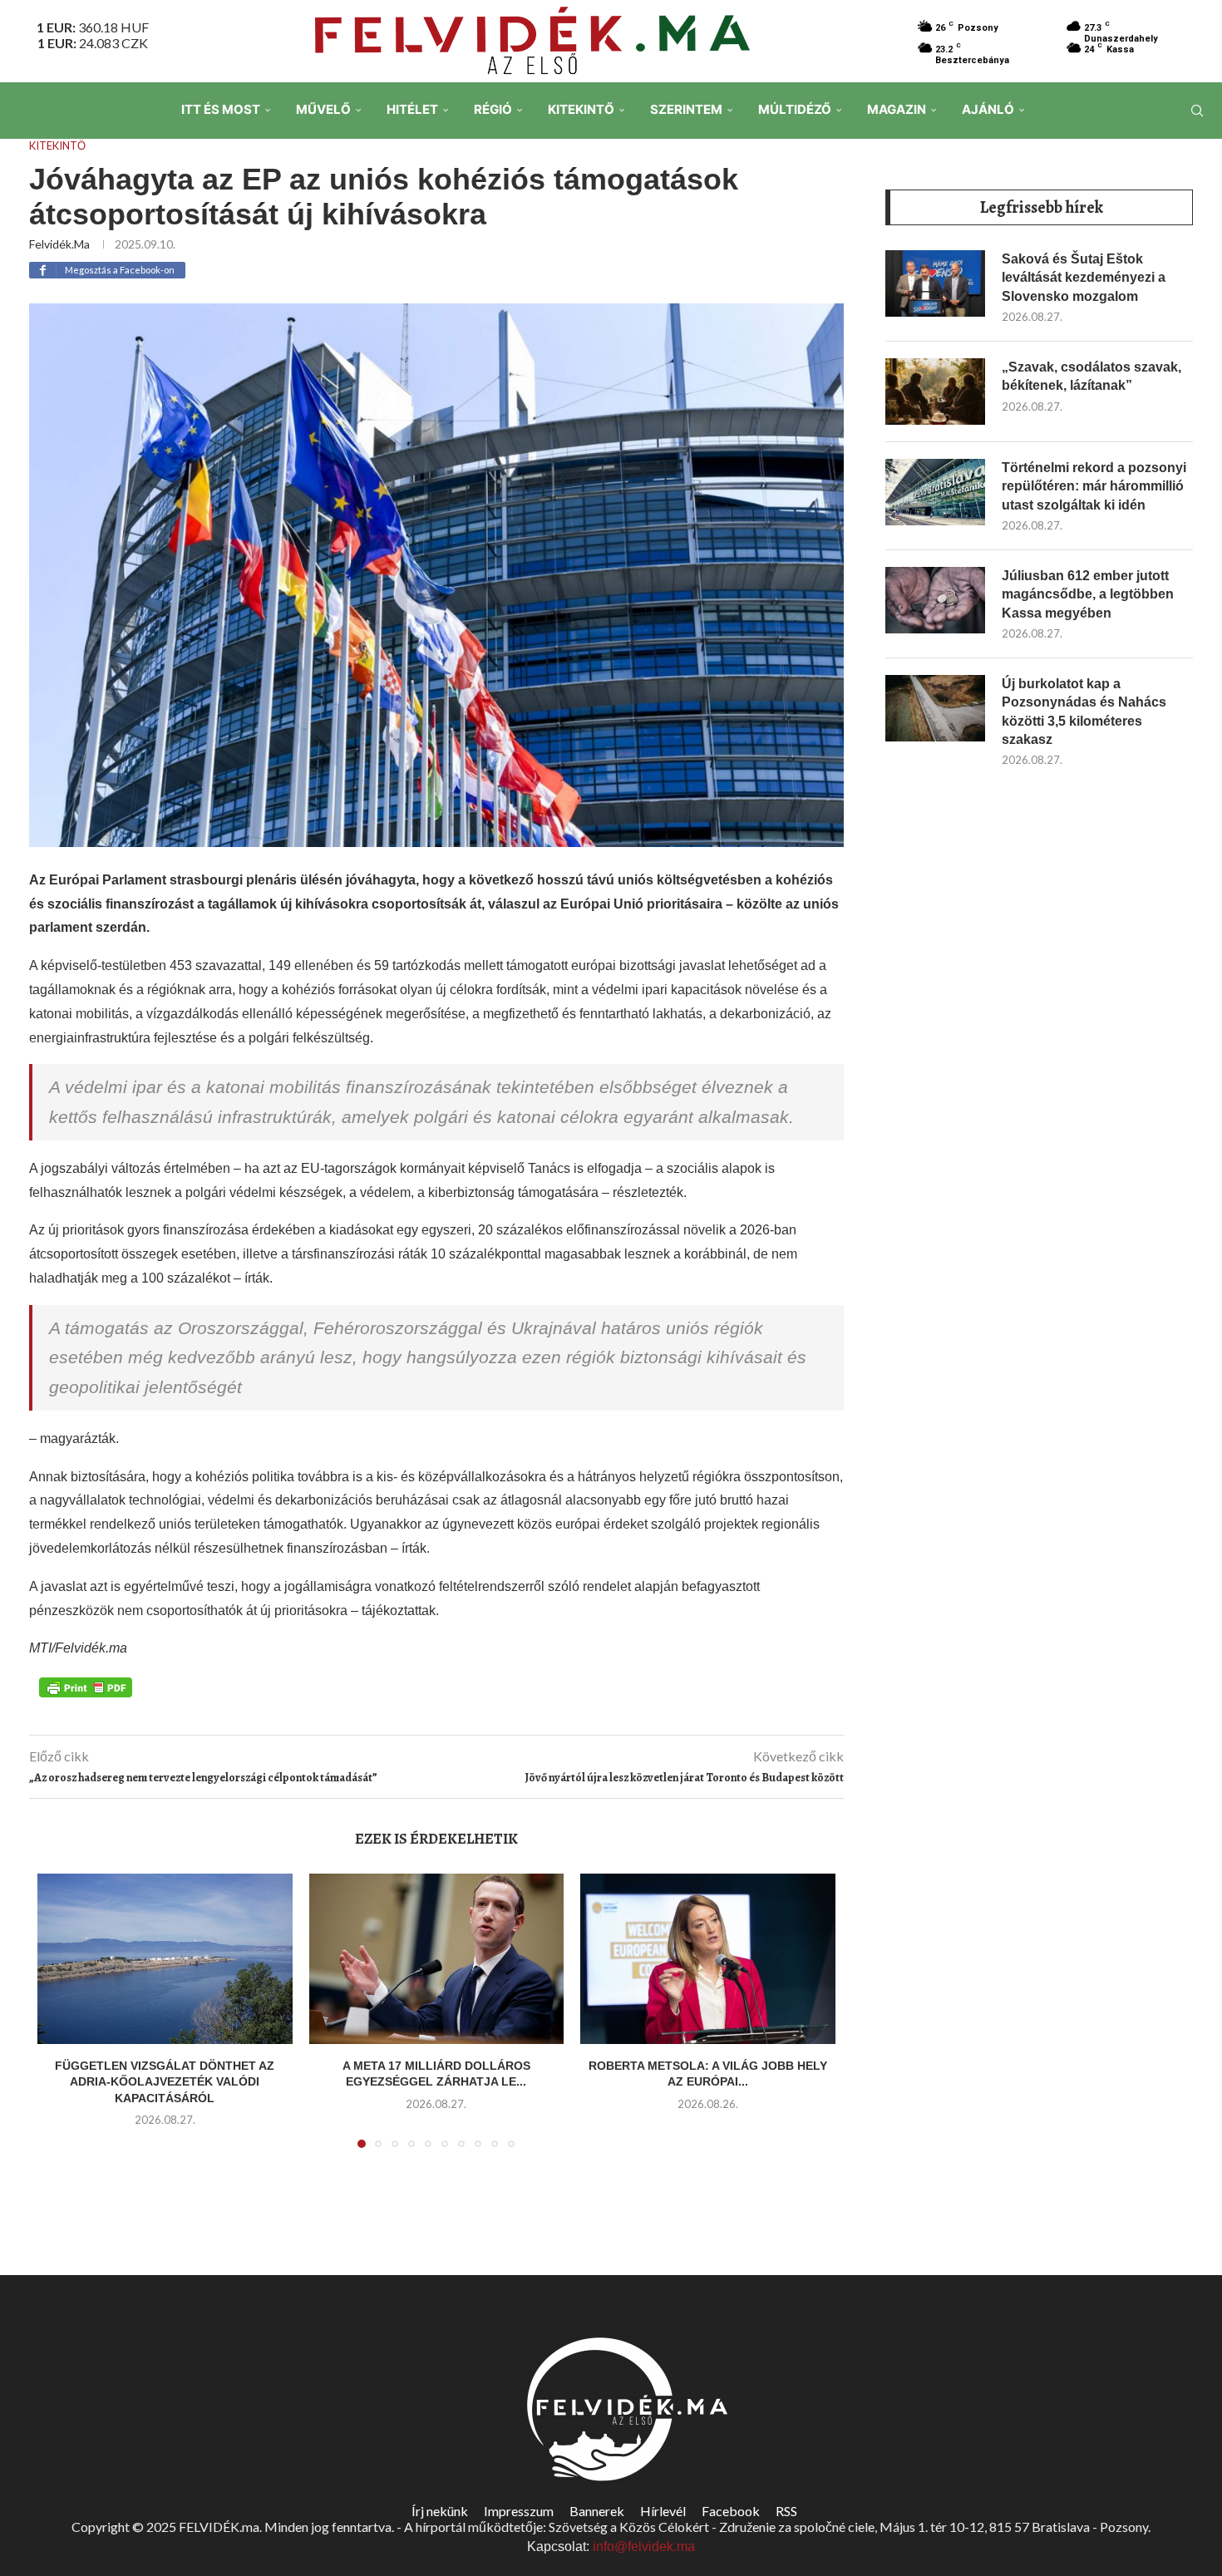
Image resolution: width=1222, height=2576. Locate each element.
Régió (493, 109)
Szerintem (686, 109)
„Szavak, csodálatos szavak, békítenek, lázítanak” (1091, 376)
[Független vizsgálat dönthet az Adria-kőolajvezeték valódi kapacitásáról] (165, 1958)
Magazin (897, 109)
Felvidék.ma (59, 244)
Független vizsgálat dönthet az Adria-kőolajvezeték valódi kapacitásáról (165, 2082)
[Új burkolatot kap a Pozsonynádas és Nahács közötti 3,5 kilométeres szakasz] (935, 708)
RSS (786, 2511)
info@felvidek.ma (644, 2546)
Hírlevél (663, 2511)
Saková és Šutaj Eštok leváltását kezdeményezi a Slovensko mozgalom (1084, 278)
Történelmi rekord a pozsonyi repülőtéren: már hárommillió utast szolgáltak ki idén (1094, 486)
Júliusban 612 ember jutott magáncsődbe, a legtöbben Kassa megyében (1088, 594)
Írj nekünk (440, 2511)
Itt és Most (221, 109)
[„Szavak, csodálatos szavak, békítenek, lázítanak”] (935, 392)
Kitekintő (581, 109)
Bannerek (597, 2511)
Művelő (323, 109)
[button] (60, 2021)
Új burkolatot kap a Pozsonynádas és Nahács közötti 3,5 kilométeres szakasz (1084, 712)
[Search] (1197, 111)
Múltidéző (795, 109)
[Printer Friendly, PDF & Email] (86, 1686)
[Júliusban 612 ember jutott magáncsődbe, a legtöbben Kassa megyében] (935, 600)
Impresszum (519, 2511)
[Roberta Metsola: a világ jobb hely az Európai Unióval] (708, 1958)
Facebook (731, 2511)
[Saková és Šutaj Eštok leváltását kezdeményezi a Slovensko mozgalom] (935, 283)
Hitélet (412, 109)
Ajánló (988, 109)
